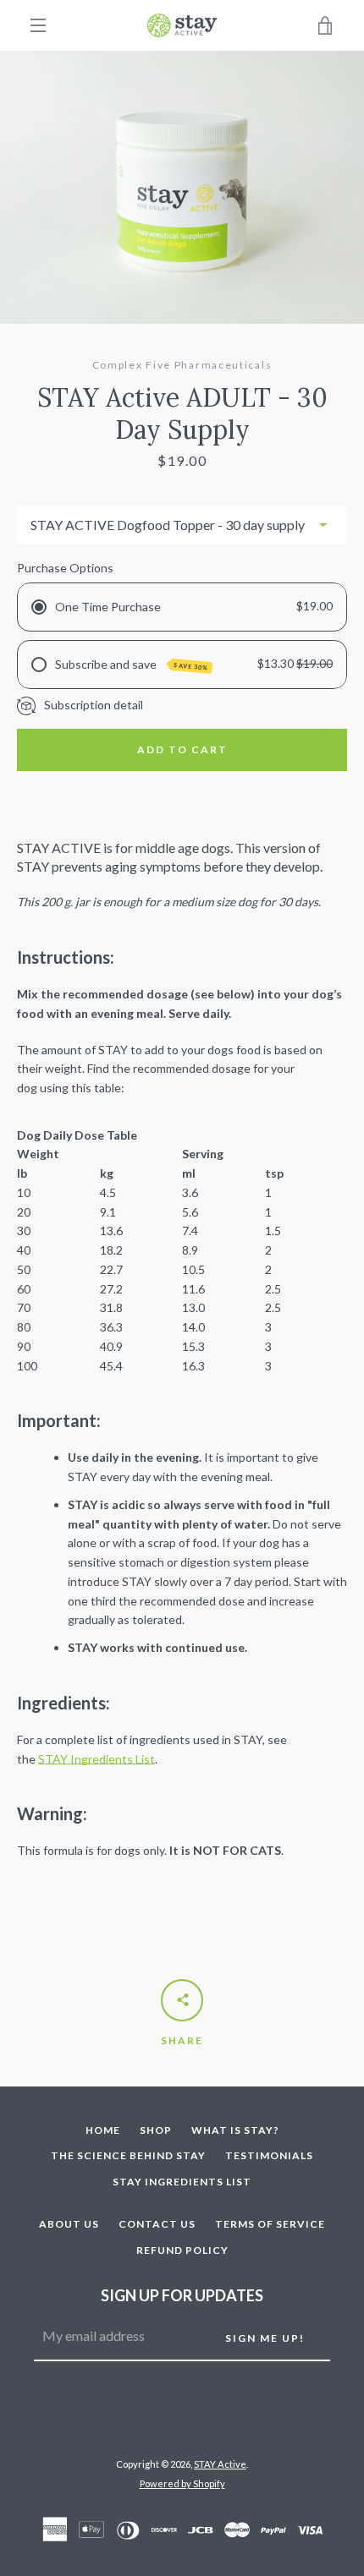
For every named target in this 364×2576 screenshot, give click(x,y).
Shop (156, 2130)
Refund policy (182, 2250)
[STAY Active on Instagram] (196, 2421)
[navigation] (38, 25)
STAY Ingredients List (97, 1759)
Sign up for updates (182, 2295)
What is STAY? (235, 2130)
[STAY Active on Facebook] (168, 2421)
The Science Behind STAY (128, 2155)
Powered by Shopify (182, 2483)
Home (103, 2130)
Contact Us (157, 2224)
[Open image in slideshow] (182, 187)
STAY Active (220, 2464)
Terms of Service (270, 2224)
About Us (69, 2224)
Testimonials (269, 2155)
